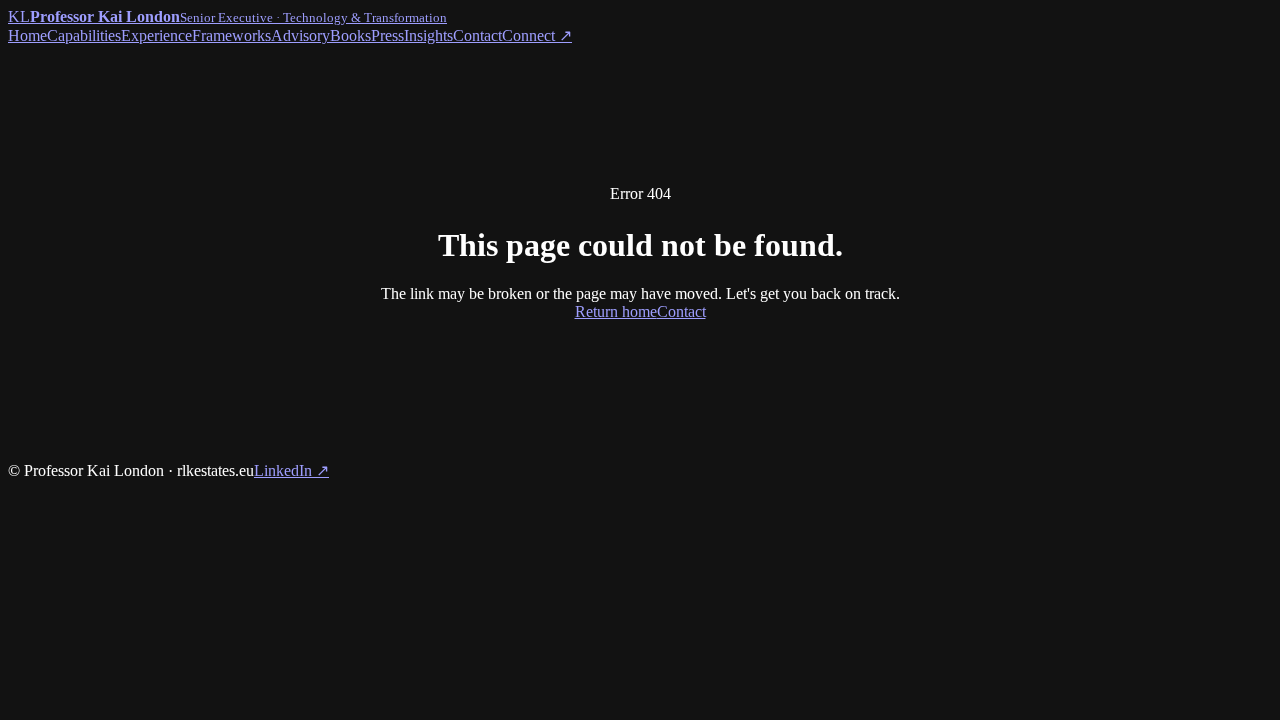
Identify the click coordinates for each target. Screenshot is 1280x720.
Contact (477, 35)
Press (387, 35)
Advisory (300, 35)
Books (350, 35)
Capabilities (84, 35)
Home (27, 35)
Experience (156, 35)
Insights (428, 35)
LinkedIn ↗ (291, 470)
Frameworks (231, 35)
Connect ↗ (537, 35)
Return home (616, 311)
